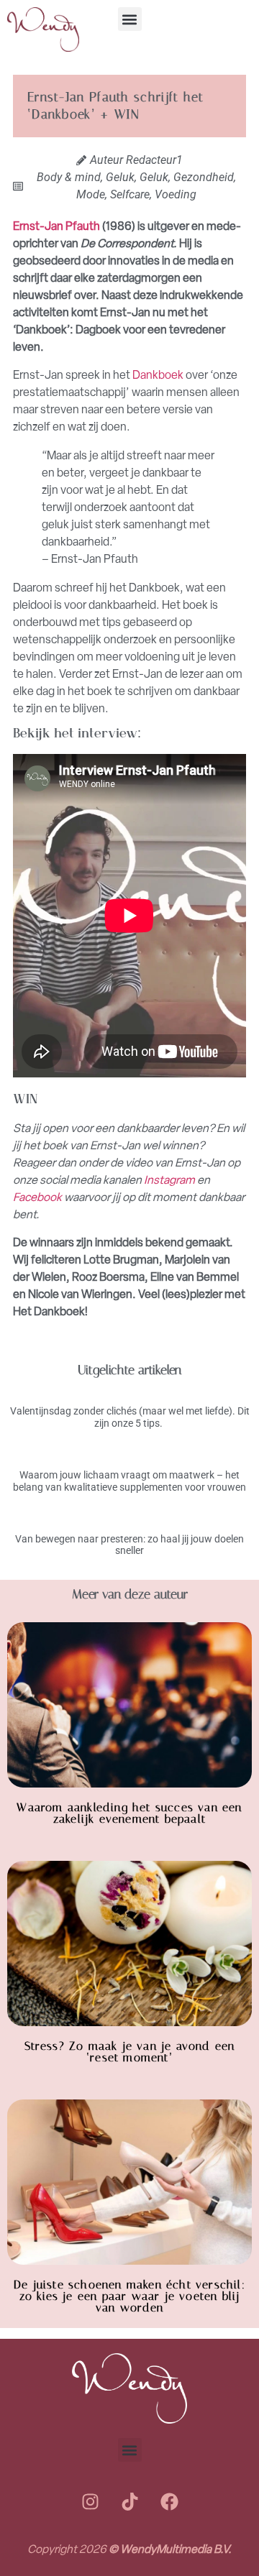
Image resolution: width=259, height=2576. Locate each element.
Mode (91, 194)
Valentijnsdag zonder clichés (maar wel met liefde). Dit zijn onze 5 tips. (130, 1417)
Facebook (37, 1197)
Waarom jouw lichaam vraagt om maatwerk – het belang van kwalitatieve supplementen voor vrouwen (129, 1481)
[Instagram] (90, 2501)
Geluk (120, 177)
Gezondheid (204, 177)
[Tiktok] (129, 2501)
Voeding (176, 194)
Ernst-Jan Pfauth (56, 226)
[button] (130, 19)
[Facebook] (169, 2501)
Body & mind (69, 177)
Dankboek (158, 375)
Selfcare (130, 194)
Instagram (169, 1180)
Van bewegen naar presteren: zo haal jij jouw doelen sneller (129, 1545)
